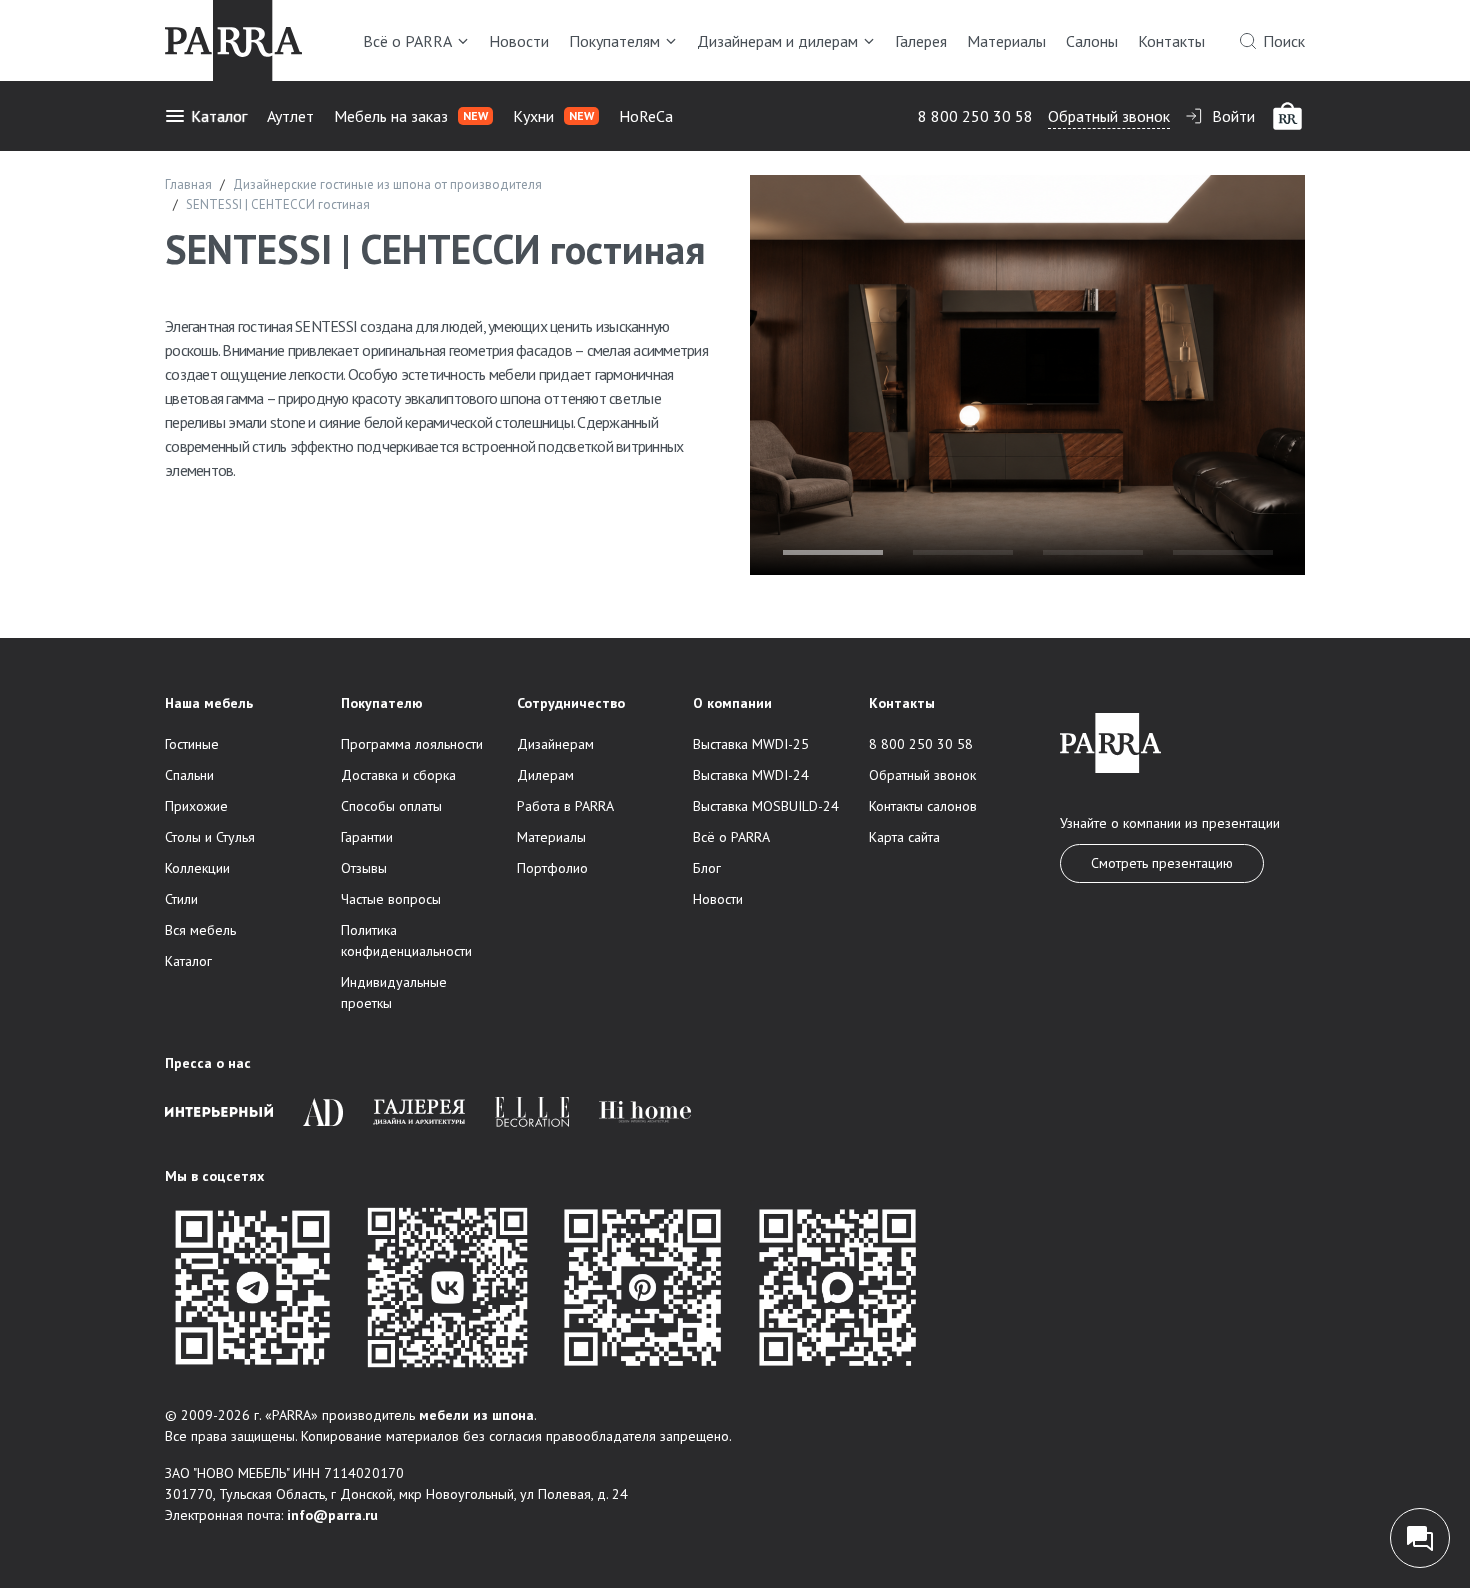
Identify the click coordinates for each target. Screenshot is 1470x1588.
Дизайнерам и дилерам (777, 41)
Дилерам (545, 775)
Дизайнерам (555, 744)
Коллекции (197, 868)
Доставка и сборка (398, 775)
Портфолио (552, 868)
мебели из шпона (476, 1415)
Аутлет (290, 116)
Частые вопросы (391, 899)
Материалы (1006, 41)
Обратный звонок (1109, 116)
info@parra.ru (332, 1515)
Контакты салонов (923, 806)
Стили (181, 899)
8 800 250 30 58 (975, 116)
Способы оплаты (391, 806)
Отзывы (364, 868)
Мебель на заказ (411, 116)
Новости (519, 41)
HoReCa (646, 116)
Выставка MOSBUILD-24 (766, 806)
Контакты (1171, 41)
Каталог (219, 116)
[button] (833, 552)
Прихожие (196, 806)
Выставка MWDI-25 (751, 744)
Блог (707, 868)
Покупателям (614, 41)
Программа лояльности (412, 744)
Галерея (921, 41)
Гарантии (367, 837)
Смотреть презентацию (1162, 863)
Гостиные (192, 744)
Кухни (553, 116)
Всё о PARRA (407, 41)
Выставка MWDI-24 (751, 775)
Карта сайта (904, 837)
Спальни (189, 775)
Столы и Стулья (210, 837)
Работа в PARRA (565, 806)
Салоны (1092, 41)
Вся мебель (200, 930)
